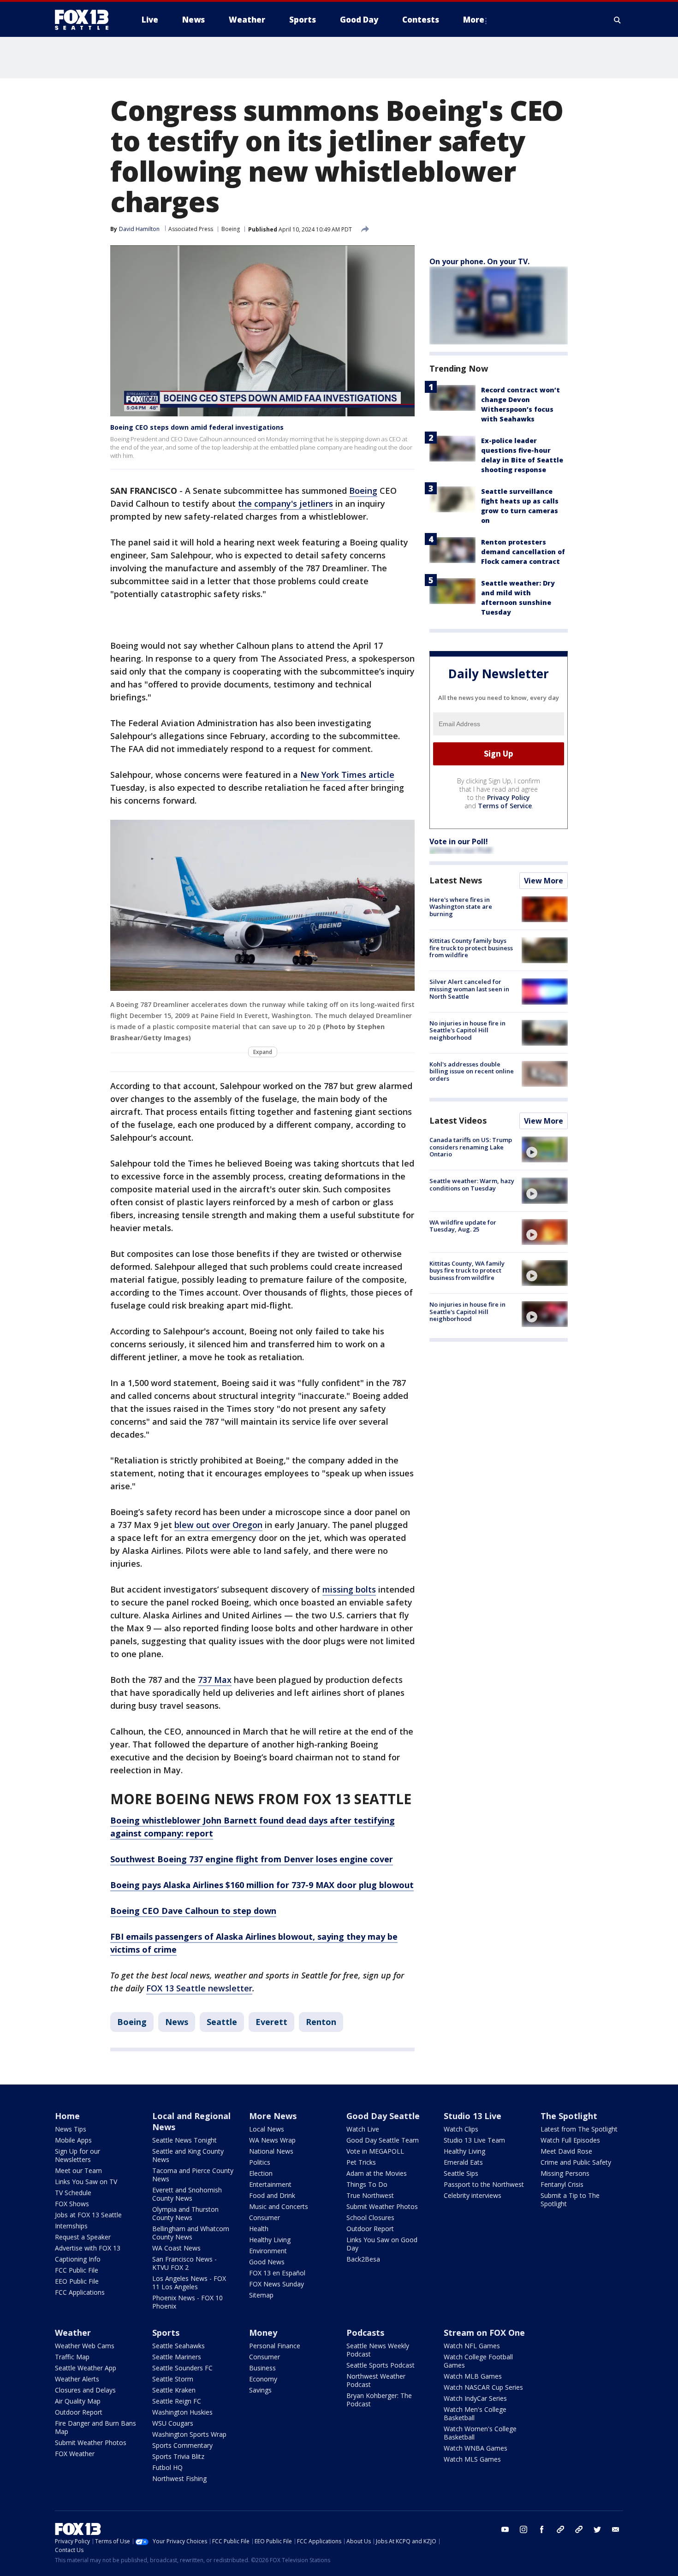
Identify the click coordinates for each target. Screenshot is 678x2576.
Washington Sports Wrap (189, 2434)
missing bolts (349, 1589)
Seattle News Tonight (184, 2140)
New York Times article (347, 775)
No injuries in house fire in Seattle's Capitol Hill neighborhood (467, 1030)
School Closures (370, 2218)
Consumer (265, 2218)
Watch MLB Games (473, 2376)
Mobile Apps (73, 2140)
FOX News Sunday (277, 2284)
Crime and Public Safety (576, 2162)
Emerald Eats (463, 2162)
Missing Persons (565, 2173)
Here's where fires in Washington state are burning (461, 907)
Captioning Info (78, 2259)
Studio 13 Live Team (474, 2140)
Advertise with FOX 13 (88, 2248)
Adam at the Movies (377, 2173)
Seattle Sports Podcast (381, 2365)
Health (259, 2229)
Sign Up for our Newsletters (77, 2155)
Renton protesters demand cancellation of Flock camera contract (523, 552)
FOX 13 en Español (277, 2273)
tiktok (560, 2529)
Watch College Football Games (478, 2361)
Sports (166, 2333)
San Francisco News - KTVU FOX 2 (184, 2263)
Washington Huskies (182, 2412)
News (177, 2022)
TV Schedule (73, 2193)
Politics (260, 2162)
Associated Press (191, 229)
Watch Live (363, 2129)
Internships (71, 2226)
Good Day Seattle (383, 2116)
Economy (263, 2379)
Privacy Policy (508, 797)
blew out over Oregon (218, 1525)
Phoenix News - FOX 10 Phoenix (187, 2302)
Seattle (222, 2022)
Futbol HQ (167, 2467)
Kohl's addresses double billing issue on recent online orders (472, 1071)
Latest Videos (458, 1120)
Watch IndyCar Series (475, 2398)
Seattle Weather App (86, 2368)
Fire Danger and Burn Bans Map (95, 2427)
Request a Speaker (83, 2237)
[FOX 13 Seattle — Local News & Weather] (85, 20)
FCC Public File (77, 2270)
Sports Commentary (182, 2445)
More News (273, 2116)
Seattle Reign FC (177, 2401)
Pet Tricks (361, 2162)
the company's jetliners (285, 503)
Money (263, 2333)
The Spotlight (569, 2116)
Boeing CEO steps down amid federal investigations (197, 427)
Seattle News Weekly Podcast (378, 2350)
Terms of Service (505, 806)
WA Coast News (176, 2248)
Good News (267, 2262)
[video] (545, 1149)
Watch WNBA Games (476, 2448)
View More (544, 881)
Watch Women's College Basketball (480, 2433)
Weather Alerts (77, 2379)
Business (262, 2368)
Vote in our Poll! (459, 841)
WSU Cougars (173, 2423)
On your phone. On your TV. (479, 261)
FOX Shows (72, 2204)
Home (67, 2116)
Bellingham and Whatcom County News (191, 2233)
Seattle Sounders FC (182, 2368)
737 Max (215, 1680)
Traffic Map (72, 2357)
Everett (271, 2022)
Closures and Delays (85, 2390)
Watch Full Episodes (570, 2140)
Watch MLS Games (472, 2459)
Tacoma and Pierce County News (193, 2175)
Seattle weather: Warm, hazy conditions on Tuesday (472, 1184)
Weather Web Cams (85, 2346)
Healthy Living (270, 2240)
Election (261, 2173)
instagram (523, 2529)
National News (271, 2151)
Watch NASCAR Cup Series (483, 2387)
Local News (267, 2129)
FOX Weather (75, 2454)
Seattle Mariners (177, 2357)
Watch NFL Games (472, 2346)
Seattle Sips (461, 2173)
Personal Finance (275, 2346)
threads (579, 2529)
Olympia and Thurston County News (185, 2213)
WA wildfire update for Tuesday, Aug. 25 (463, 1226)
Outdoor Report (370, 2229)
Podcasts (365, 2333)
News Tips (71, 2129)
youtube (505, 2529)
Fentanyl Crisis (562, 2184)
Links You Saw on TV (86, 2182)
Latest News (456, 880)
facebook (542, 2529)
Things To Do (367, 2184)
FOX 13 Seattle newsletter (199, 1988)
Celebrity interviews (473, 2195)
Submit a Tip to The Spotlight (570, 2200)
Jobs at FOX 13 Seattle (88, 2215)
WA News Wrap (272, 2140)
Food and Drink (272, 2195)
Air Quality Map (78, 2401)
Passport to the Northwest (484, 2184)
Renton (321, 2022)
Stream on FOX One (484, 2333)
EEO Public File (77, 2281)
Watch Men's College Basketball (475, 2413)
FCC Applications (80, 2292)
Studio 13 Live (473, 2116)
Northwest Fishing (179, 2478)
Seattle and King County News (188, 2155)
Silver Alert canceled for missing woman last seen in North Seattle (469, 989)
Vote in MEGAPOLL (375, 2151)
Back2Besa (363, 2259)
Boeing (231, 229)
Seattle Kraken (174, 2390)
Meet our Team (78, 2170)
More (474, 20)
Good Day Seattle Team (383, 2140)
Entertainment (270, 2184)
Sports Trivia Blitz (178, 2456)
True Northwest (370, 2195)
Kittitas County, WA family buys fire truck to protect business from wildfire (467, 1270)
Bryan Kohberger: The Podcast (379, 2400)
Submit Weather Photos (382, 2206)
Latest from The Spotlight (579, 2129)
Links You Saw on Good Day (382, 2244)
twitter (597, 2529)
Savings (260, 2390)
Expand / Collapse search (618, 20)
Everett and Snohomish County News (187, 2194)
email (616, 2529)
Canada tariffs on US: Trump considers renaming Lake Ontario (471, 1147)
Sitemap (261, 2295)
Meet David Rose (566, 2151)
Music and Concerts (279, 2206)
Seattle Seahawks (178, 2346)
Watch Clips (461, 2129)
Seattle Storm (173, 2379)
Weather (73, 2333)
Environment (268, 2251)
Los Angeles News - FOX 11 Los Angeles (189, 2283)
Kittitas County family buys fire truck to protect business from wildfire (471, 948)
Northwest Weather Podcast (376, 2380)
